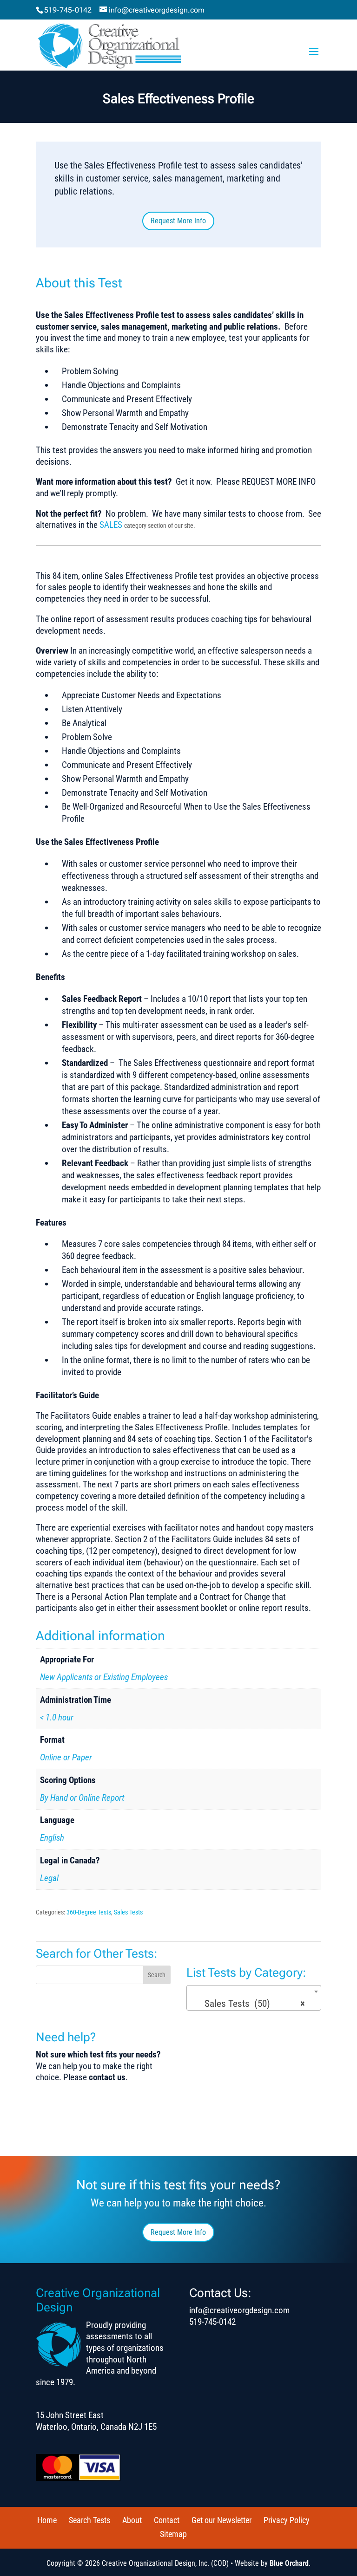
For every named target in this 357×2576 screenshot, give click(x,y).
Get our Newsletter (221, 2520)
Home (47, 2520)
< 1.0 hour (57, 1717)
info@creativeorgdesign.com (239, 2310)
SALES (111, 525)
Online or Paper (66, 1757)
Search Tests (89, 2520)
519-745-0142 (68, 10)
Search (157, 1975)
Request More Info (178, 221)
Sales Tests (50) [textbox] (251, 2004)
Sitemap (173, 2534)
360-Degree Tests (89, 1912)
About (132, 2520)
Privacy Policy (287, 2520)
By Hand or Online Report (82, 1798)
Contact (167, 2520)
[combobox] (254, 1998)
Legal (49, 1878)
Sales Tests (128, 1912)
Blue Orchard (289, 2563)
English (52, 1838)
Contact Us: (220, 2293)
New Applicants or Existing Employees (104, 1677)
